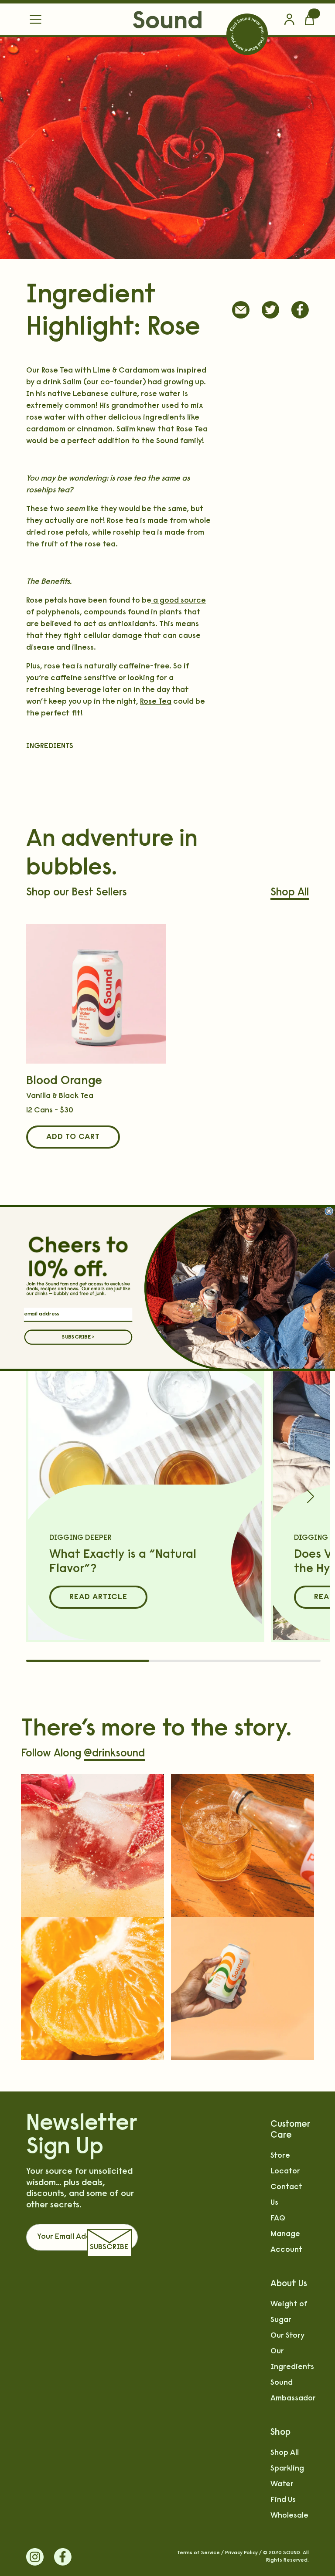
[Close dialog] (329, 1211)
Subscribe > (78, 1337)
